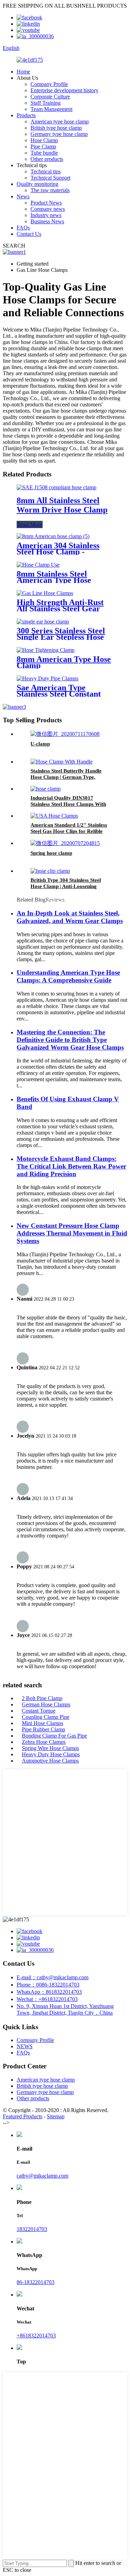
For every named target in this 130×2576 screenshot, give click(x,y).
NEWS (25, 2046)
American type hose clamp (60, 122)
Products (26, 115)
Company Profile (49, 84)
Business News (47, 221)
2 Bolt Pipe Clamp (42, 1698)
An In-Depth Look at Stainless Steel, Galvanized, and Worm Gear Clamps (70, 917)
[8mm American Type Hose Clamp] (46, 650)
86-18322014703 (36, 2282)
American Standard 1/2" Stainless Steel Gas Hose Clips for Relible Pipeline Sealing (69, 831)
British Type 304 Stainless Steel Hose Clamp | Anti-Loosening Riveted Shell (66, 886)
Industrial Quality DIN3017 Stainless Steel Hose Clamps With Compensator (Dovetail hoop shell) (70, 804)
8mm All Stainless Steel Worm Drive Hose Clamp (62, 505)
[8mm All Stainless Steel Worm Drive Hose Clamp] (57, 487)
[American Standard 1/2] (54, 816)
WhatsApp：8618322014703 (49, 1992)
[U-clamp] (65, 734)
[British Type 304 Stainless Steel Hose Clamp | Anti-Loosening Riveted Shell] (50, 871)
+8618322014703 (36, 2336)
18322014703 (32, 2229)
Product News (46, 203)
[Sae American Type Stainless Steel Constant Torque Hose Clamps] (47, 678)
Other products (47, 159)
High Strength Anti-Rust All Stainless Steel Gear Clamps (60, 609)
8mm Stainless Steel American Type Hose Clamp (54, 580)
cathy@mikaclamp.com (42, 2176)
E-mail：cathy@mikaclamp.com (53, 1977)
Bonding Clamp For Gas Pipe (54, 1736)
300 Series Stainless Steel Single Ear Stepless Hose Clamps (61, 637)
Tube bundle (44, 153)
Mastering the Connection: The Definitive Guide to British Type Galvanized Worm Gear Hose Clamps (70, 1040)
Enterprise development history (64, 90)
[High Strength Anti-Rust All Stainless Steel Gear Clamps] (45, 593)
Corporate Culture (50, 97)
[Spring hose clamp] (65, 843)
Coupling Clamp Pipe (46, 1717)
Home (23, 72)
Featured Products (23, 2116)
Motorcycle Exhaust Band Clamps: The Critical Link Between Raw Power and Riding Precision (71, 1166)
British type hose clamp (56, 128)
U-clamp (40, 744)
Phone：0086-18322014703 (48, 1985)
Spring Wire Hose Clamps (50, 1748)
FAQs (23, 228)
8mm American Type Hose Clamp (64, 662)
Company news (48, 209)
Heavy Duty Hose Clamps (51, 1754)
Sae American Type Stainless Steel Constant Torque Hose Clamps (59, 694)
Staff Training (46, 103)
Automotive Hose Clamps (50, 1761)
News (23, 196)
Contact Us (29, 234)
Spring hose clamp (51, 853)
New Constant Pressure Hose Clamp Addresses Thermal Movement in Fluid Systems (72, 1233)
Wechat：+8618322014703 (47, 1999)
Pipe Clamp (43, 147)
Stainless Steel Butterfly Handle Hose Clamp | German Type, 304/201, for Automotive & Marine (70, 777)
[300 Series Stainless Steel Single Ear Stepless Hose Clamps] (43, 622)
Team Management (51, 109)
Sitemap (56, 2116)
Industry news (46, 215)
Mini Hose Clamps (42, 1723)
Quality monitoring (37, 184)
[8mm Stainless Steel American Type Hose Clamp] (38, 565)
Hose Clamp (44, 140)
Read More (30, 524)
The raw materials (50, 190)
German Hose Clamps (46, 1704)
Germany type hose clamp (59, 134)
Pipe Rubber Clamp (44, 1729)
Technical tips (46, 171)
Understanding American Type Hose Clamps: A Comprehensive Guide (68, 976)
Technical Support (50, 178)
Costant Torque (39, 1711)
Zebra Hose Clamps (44, 1742)
